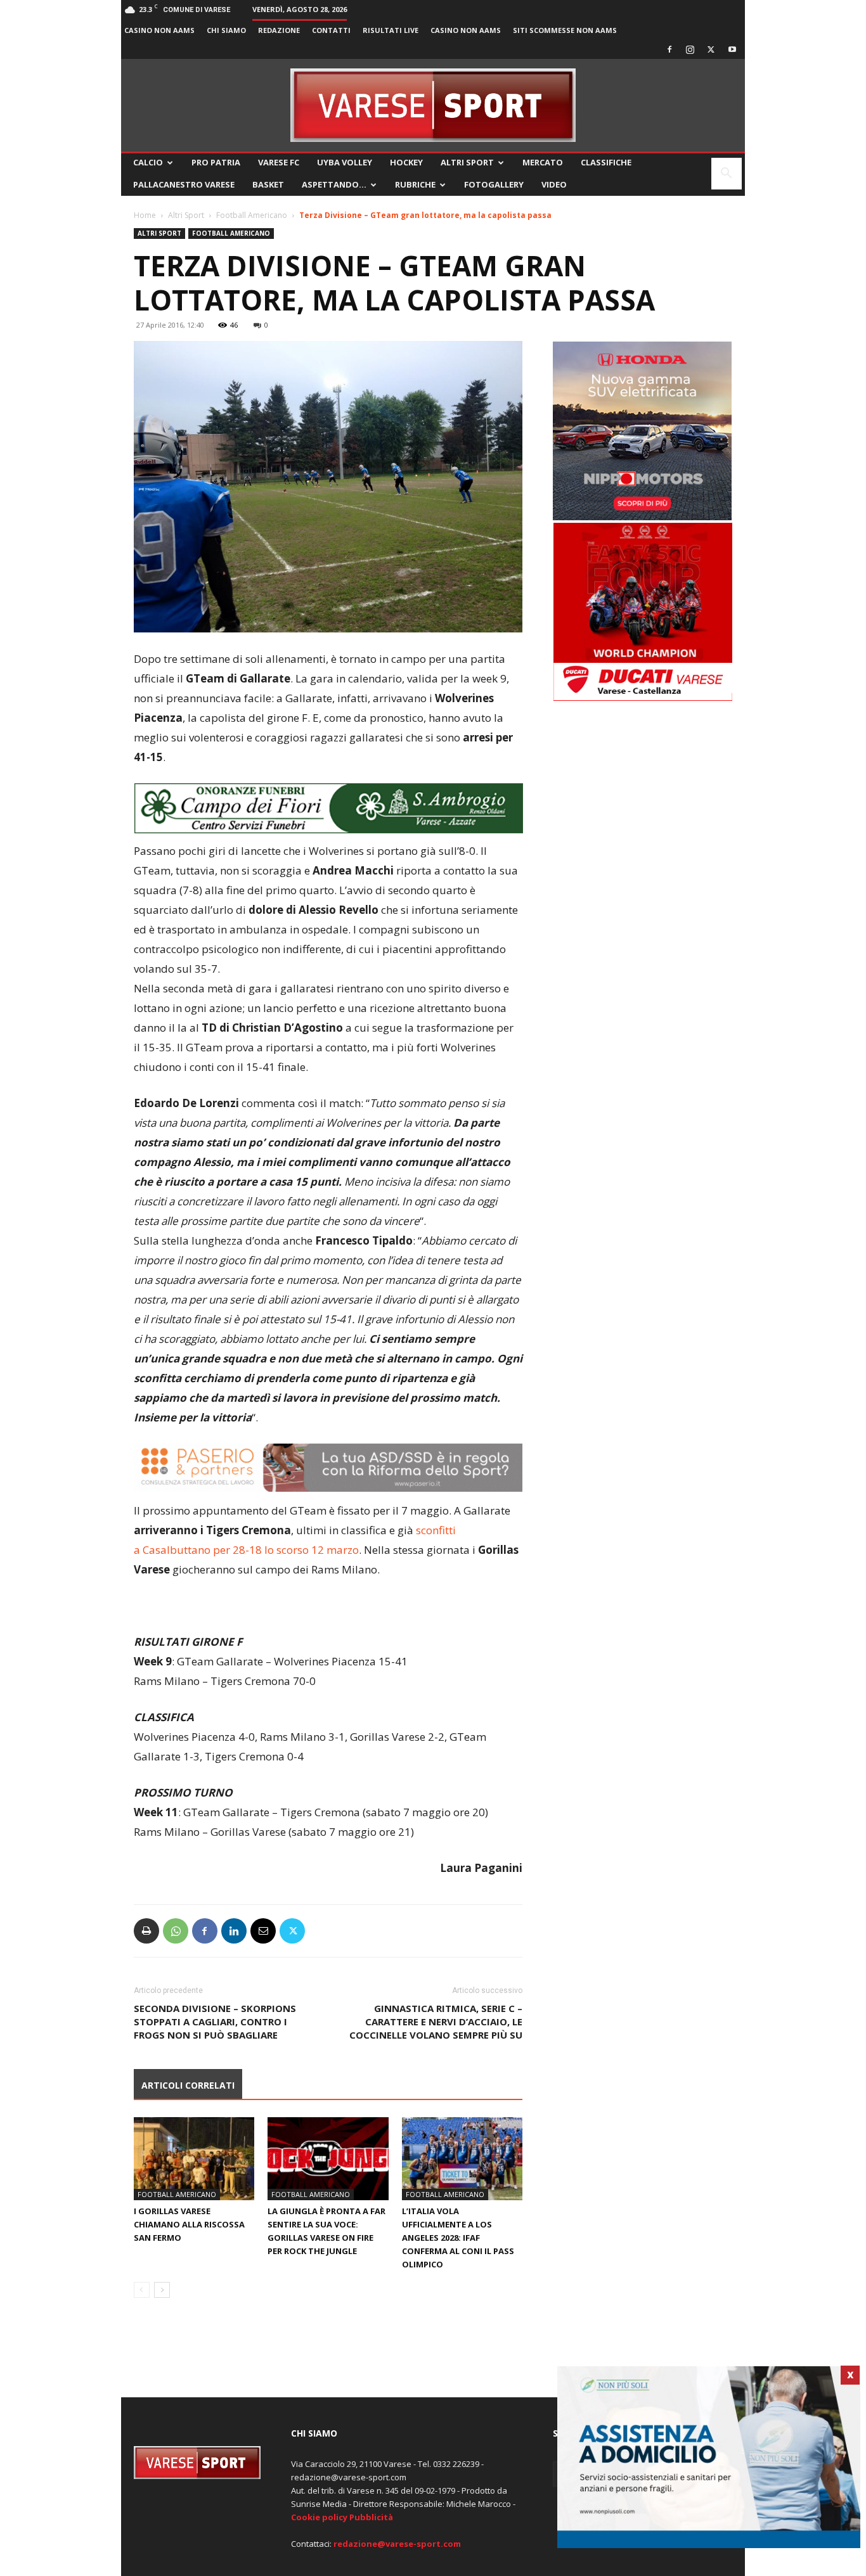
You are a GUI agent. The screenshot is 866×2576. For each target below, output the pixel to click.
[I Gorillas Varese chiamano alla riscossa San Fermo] (194, 2159)
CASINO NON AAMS (159, 30)
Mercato (543, 162)
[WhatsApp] (176, 1931)
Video (554, 184)
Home (145, 215)
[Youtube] (732, 49)
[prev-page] (142, 2290)
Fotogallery (494, 184)
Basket (268, 184)
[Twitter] (711, 49)
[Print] (146, 1931)
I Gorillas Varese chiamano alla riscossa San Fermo (189, 2224)
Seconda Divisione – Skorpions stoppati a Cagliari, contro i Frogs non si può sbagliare (215, 2022)
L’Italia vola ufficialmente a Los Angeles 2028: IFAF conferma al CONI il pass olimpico (458, 2238)
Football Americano (252, 215)
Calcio (148, 162)
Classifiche (606, 162)
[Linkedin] (234, 1931)
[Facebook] (669, 49)
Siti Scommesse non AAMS (565, 30)
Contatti (331, 30)
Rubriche (415, 184)
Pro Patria (216, 162)
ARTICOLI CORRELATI (188, 2085)
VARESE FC (279, 162)
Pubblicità (371, 2517)
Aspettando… (334, 184)
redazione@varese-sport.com (397, 2544)
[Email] (263, 1931)
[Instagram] (690, 49)
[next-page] (162, 2290)
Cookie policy (319, 2517)
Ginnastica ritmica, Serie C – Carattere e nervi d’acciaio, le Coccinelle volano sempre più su (436, 2022)
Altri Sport (467, 162)
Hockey (406, 162)
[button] (727, 175)
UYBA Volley (345, 162)
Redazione (279, 30)
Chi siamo (226, 30)
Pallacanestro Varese (184, 184)
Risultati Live (391, 30)
